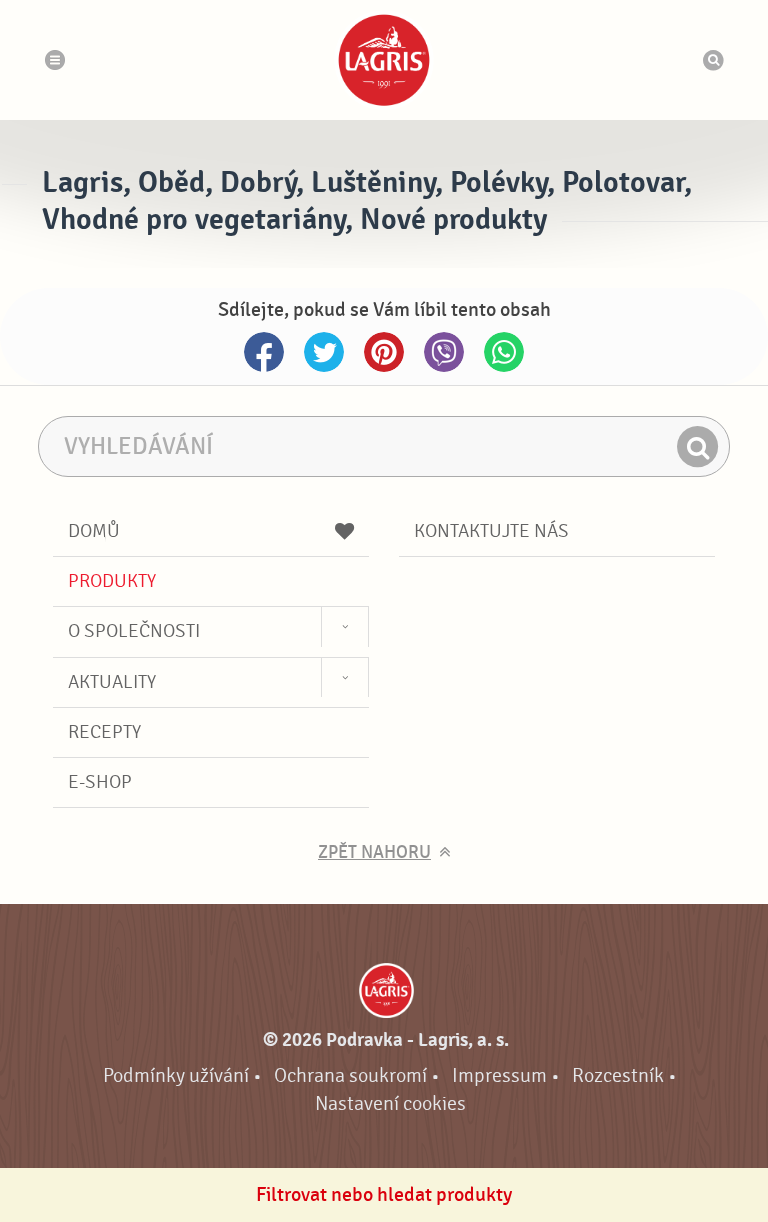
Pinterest (384, 352)
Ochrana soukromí (350, 1075)
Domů (94, 531)
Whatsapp (504, 352)
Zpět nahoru (374, 852)
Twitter (324, 352)
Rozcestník (618, 1075)
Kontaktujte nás (491, 531)
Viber (444, 352)
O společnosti (134, 631)
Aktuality (112, 682)
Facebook (264, 352)
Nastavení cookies (390, 1103)
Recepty (104, 732)
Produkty (112, 581)
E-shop (100, 782)
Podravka (384, 60)
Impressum (499, 1075)
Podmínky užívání (176, 1075)
